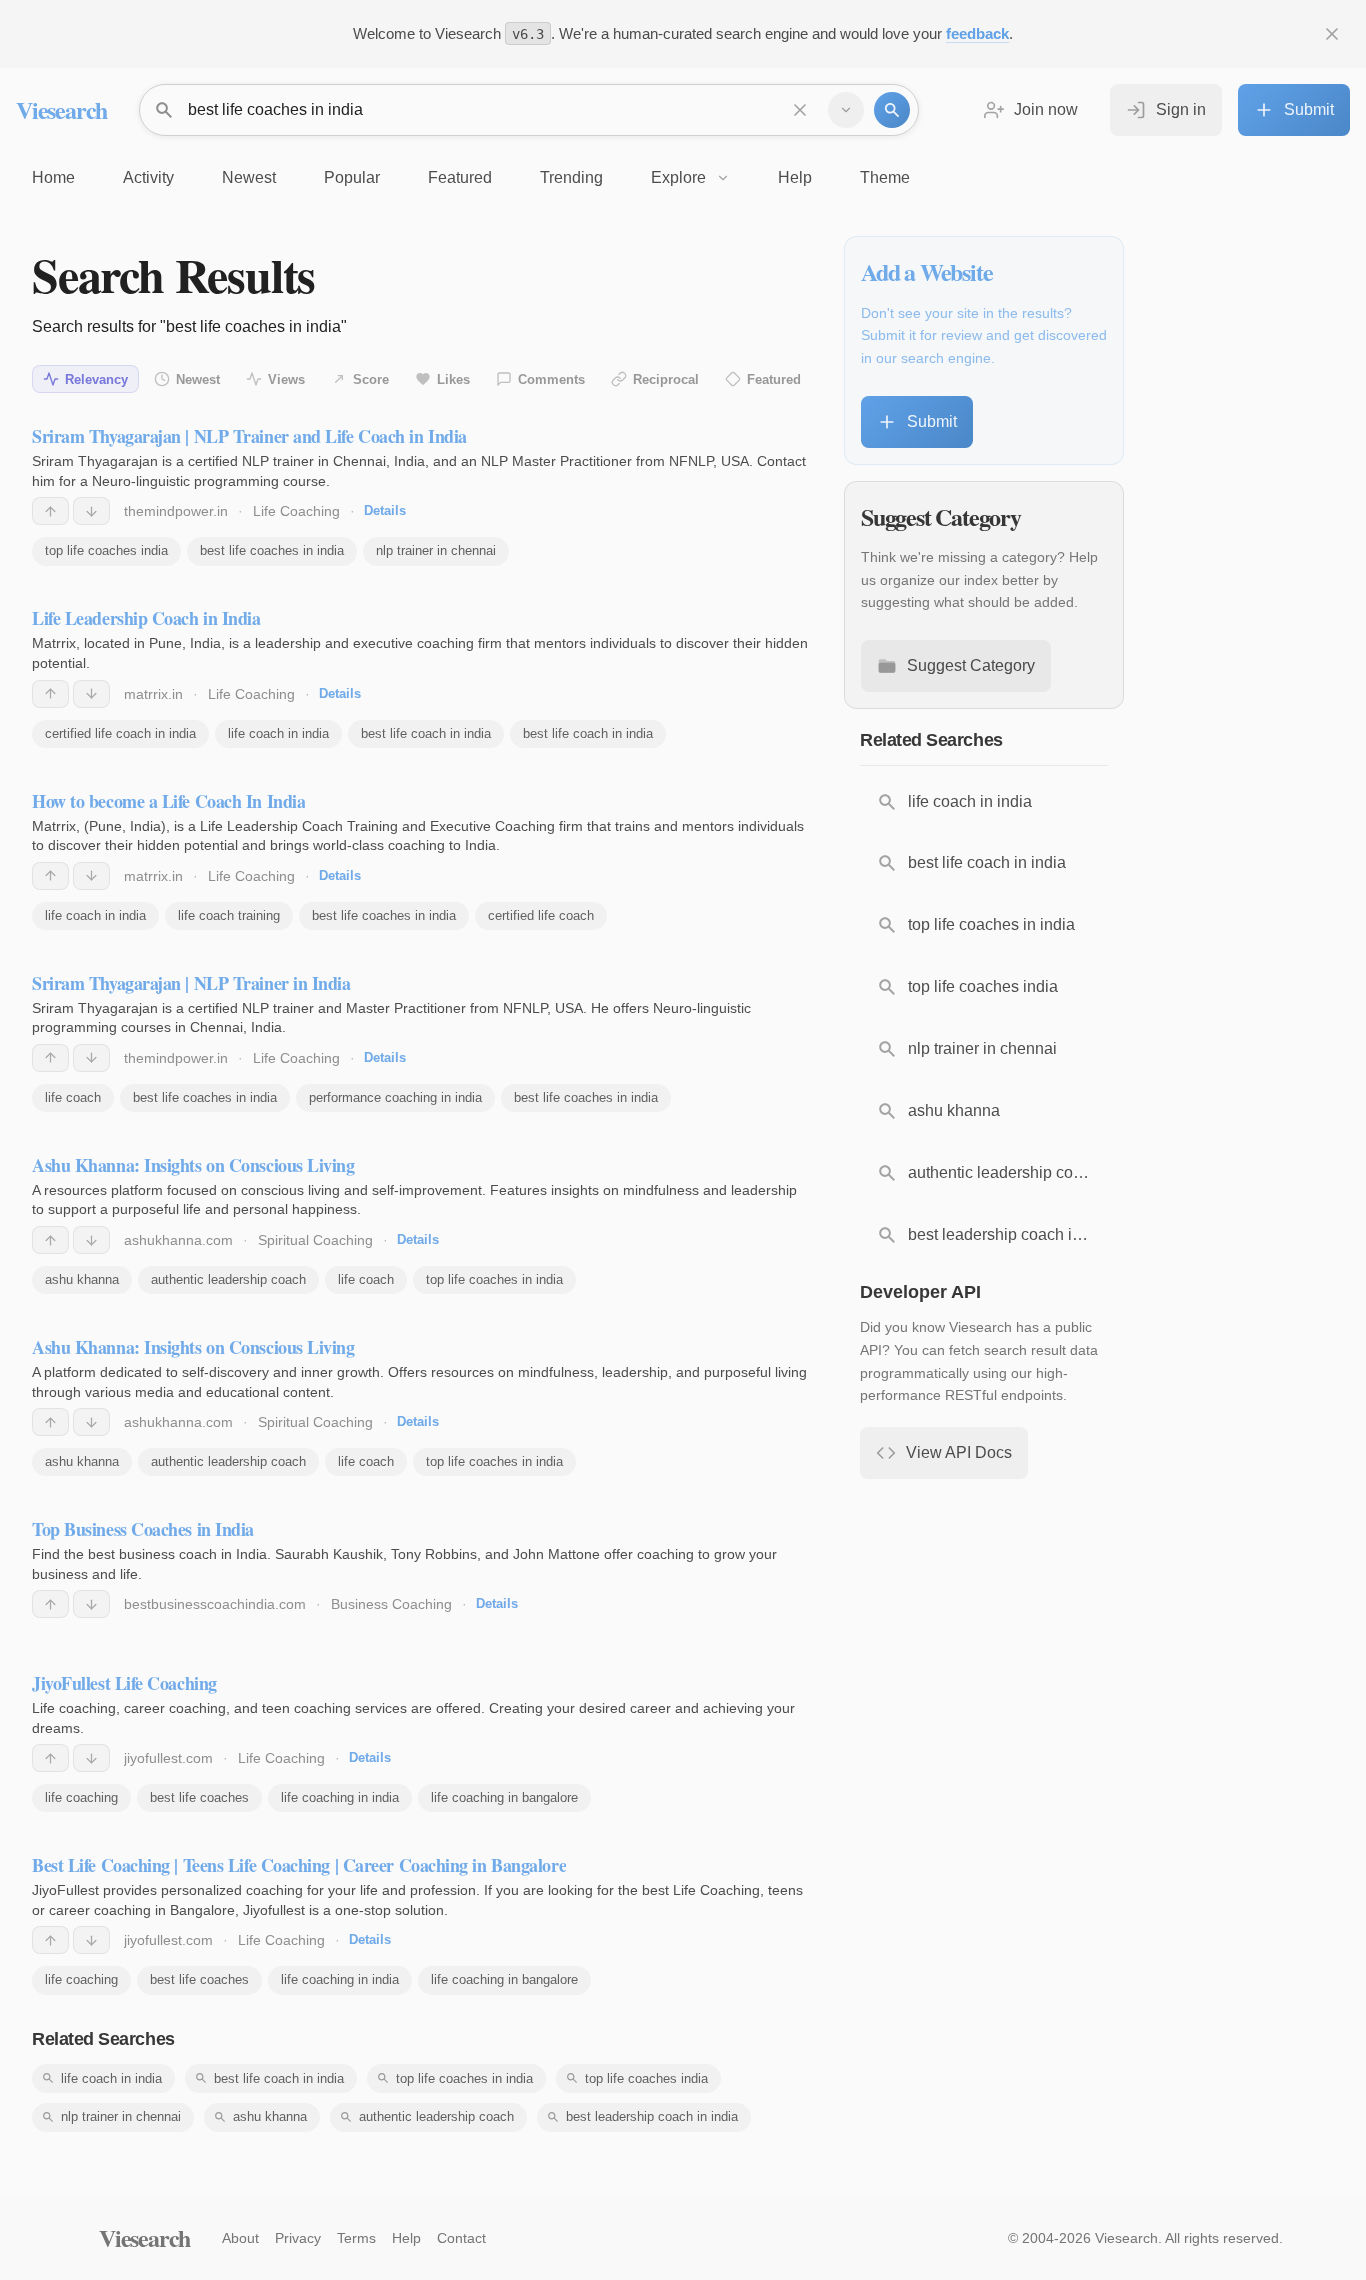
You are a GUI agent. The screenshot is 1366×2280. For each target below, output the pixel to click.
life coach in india (278, 733)
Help (406, 2238)
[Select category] (846, 110)
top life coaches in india (494, 1279)
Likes (453, 379)
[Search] (892, 110)
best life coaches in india (272, 550)
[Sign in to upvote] (50, 511)
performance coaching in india (395, 1097)
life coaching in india (340, 1797)
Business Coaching (391, 1604)
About (240, 2238)
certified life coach (541, 915)
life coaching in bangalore (504, 1797)
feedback (977, 33)
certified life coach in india (120, 733)
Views (286, 379)
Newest (198, 379)
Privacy (298, 2238)
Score (371, 379)
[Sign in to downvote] (91, 511)
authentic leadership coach (228, 1279)
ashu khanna (82, 1279)
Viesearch (61, 109)
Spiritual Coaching (315, 1240)
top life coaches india (106, 550)
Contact (461, 2238)
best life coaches (199, 1797)
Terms (356, 2238)
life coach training (229, 915)
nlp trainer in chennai (436, 550)
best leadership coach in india (652, 2116)
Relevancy (96, 379)
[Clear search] (800, 110)
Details (385, 510)
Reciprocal (666, 379)
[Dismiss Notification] (1332, 34)
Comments (551, 379)
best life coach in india (426, 733)
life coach (73, 1097)
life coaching (81, 1797)
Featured (774, 379)
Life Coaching (296, 511)
